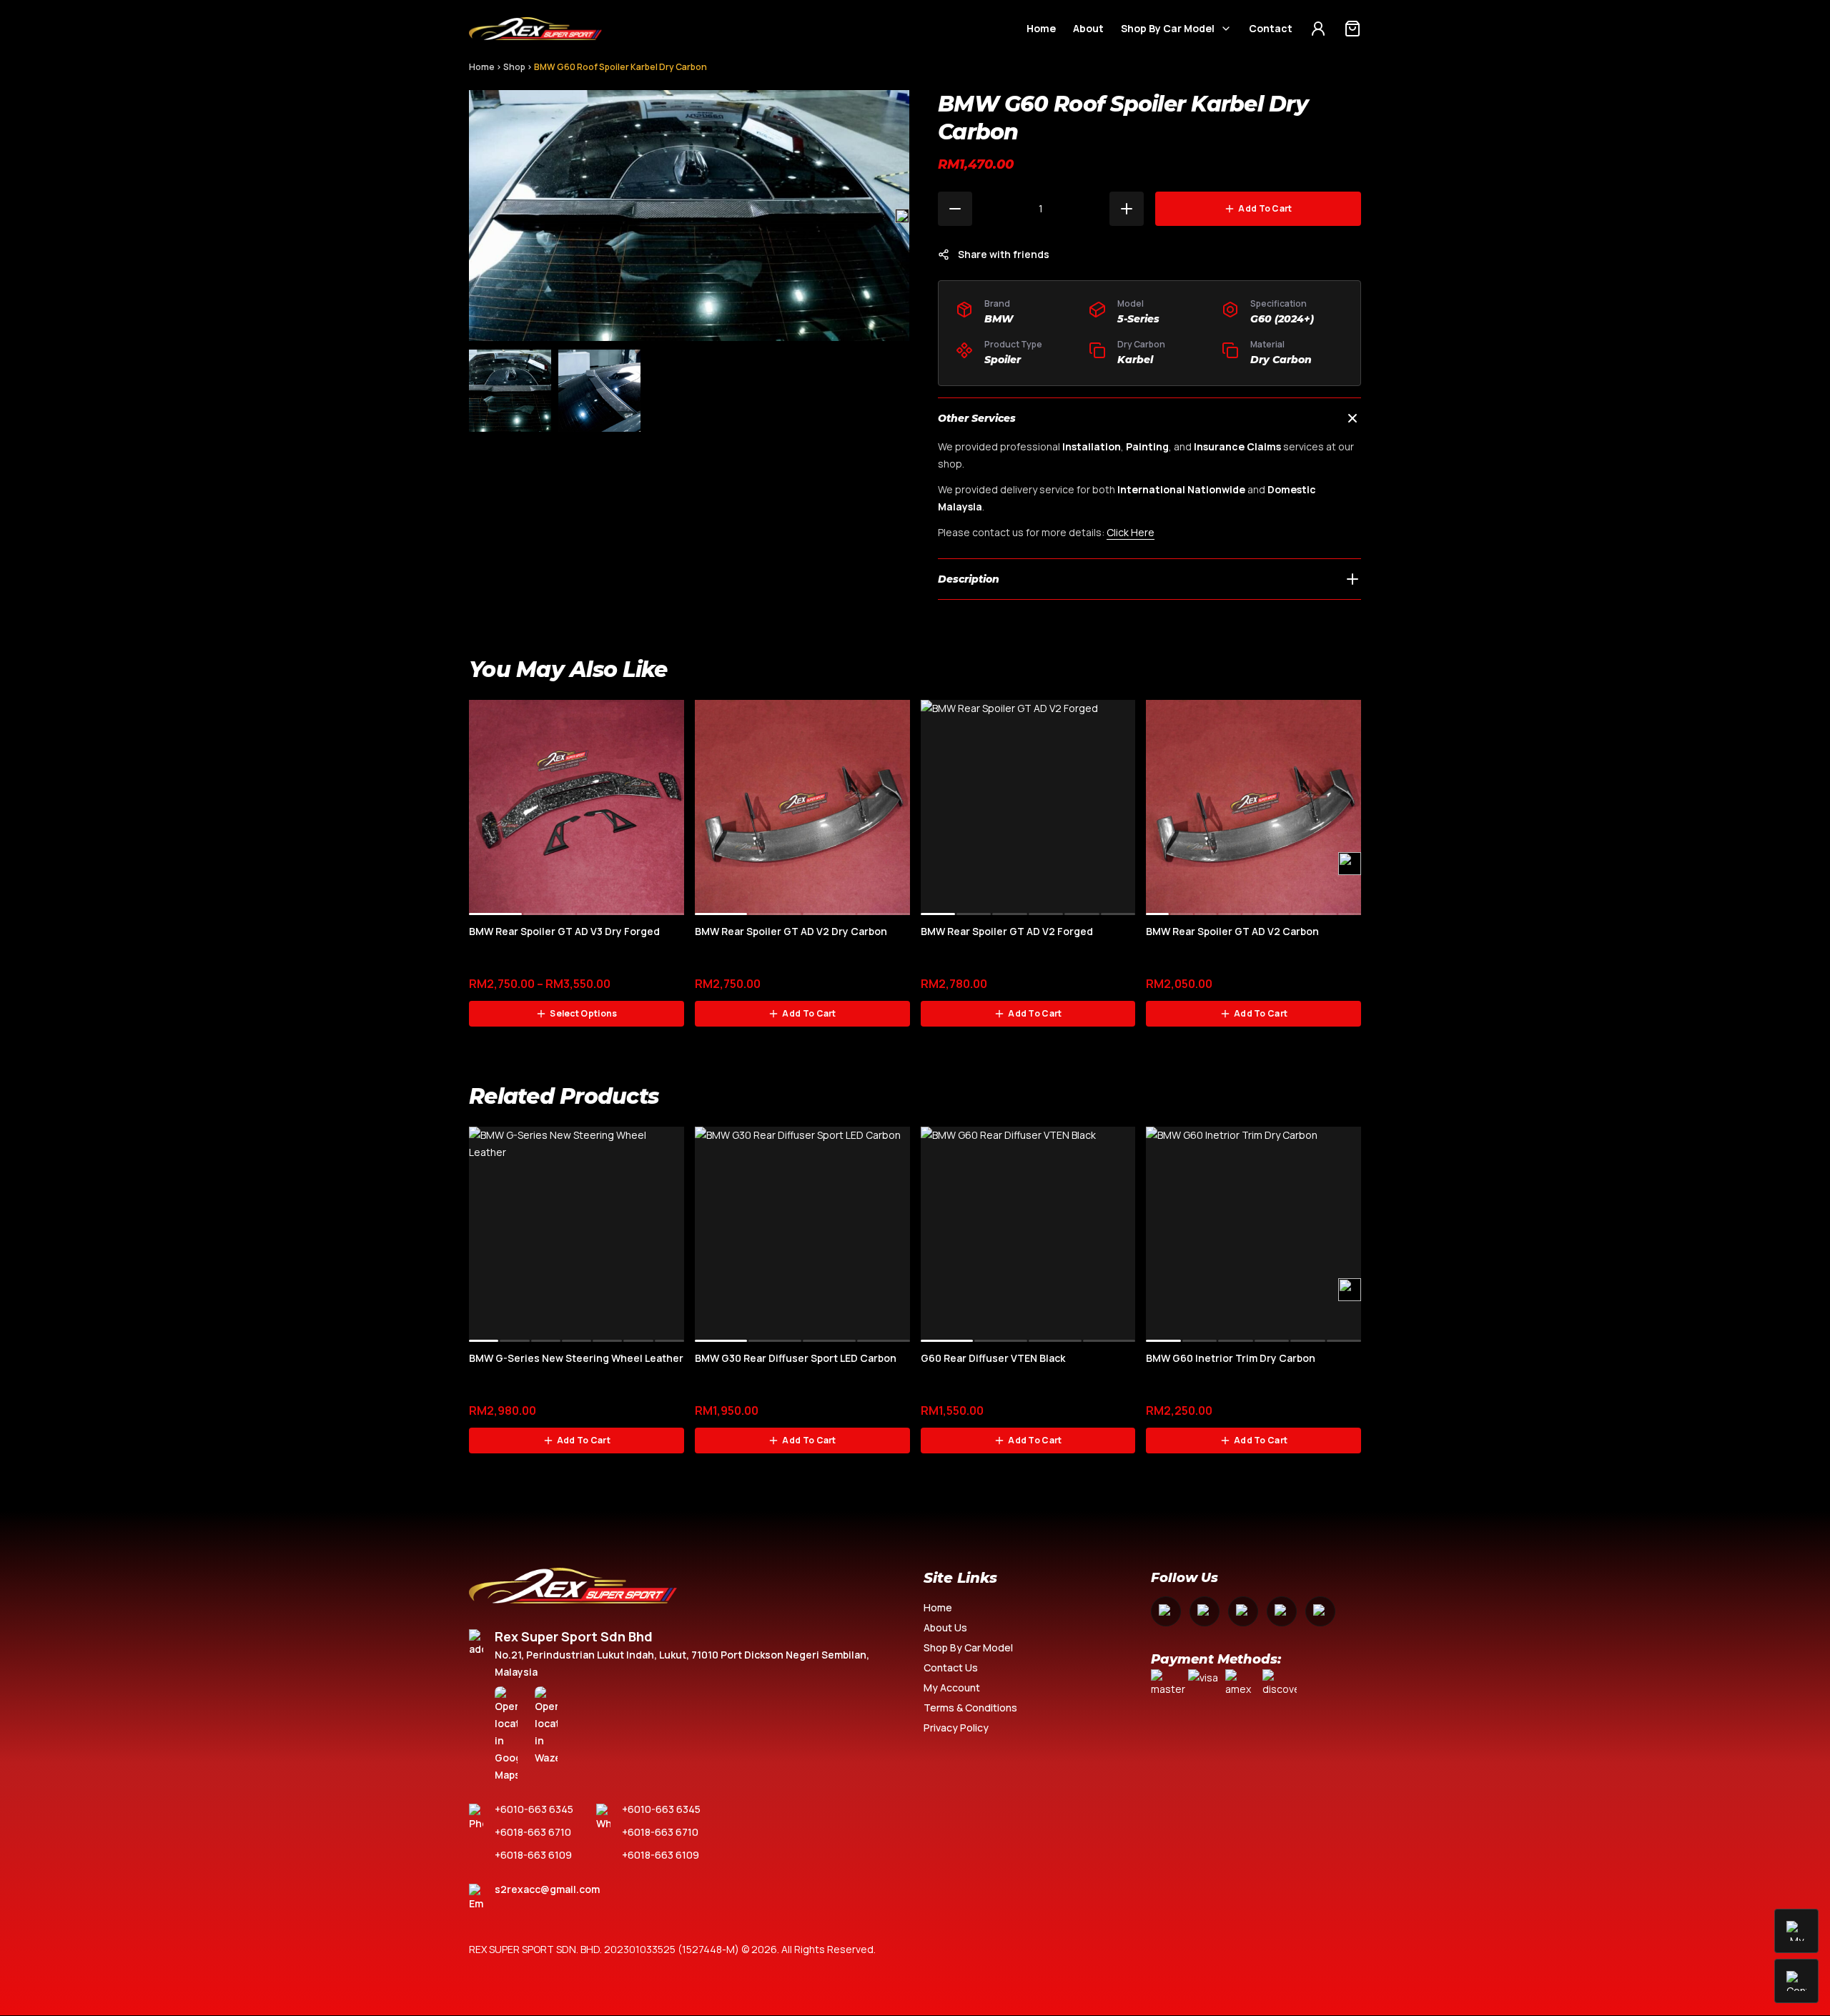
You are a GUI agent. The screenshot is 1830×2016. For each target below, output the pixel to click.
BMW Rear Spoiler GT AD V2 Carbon (1232, 931)
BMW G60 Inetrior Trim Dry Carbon (1231, 1358)
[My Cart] (1352, 29)
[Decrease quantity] (955, 209)
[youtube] (1243, 1611)
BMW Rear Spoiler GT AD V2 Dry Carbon (791, 931)
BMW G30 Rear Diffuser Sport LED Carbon (796, 1358)
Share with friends (1004, 254)
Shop (514, 67)
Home (1041, 28)
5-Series (1138, 319)
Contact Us (951, 1667)
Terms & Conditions (970, 1708)
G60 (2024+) (1282, 319)
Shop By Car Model (1168, 28)
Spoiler (1003, 360)
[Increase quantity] (1127, 209)
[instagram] (1205, 1611)
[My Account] (1318, 29)
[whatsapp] (1282, 1611)
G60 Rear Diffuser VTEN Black (993, 1358)
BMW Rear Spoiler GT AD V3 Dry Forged (564, 931)
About (1088, 28)
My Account (952, 1688)
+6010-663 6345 (534, 1809)
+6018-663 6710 (533, 1832)
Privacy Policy (956, 1728)
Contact (1271, 28)
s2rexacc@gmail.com (547, 1889)
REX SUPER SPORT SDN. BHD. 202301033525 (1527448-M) (604, 1949)
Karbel (1135, 360)
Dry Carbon (1281, 360)
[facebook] (1166, 1611)
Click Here (1131, 532)
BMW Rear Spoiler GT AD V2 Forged (1007, 931)
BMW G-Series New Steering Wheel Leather (576, 1358)
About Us (945, 1627)
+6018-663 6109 (533, 1855)
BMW (999, 319)
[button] (902, 216)
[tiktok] (1320, 1611)
